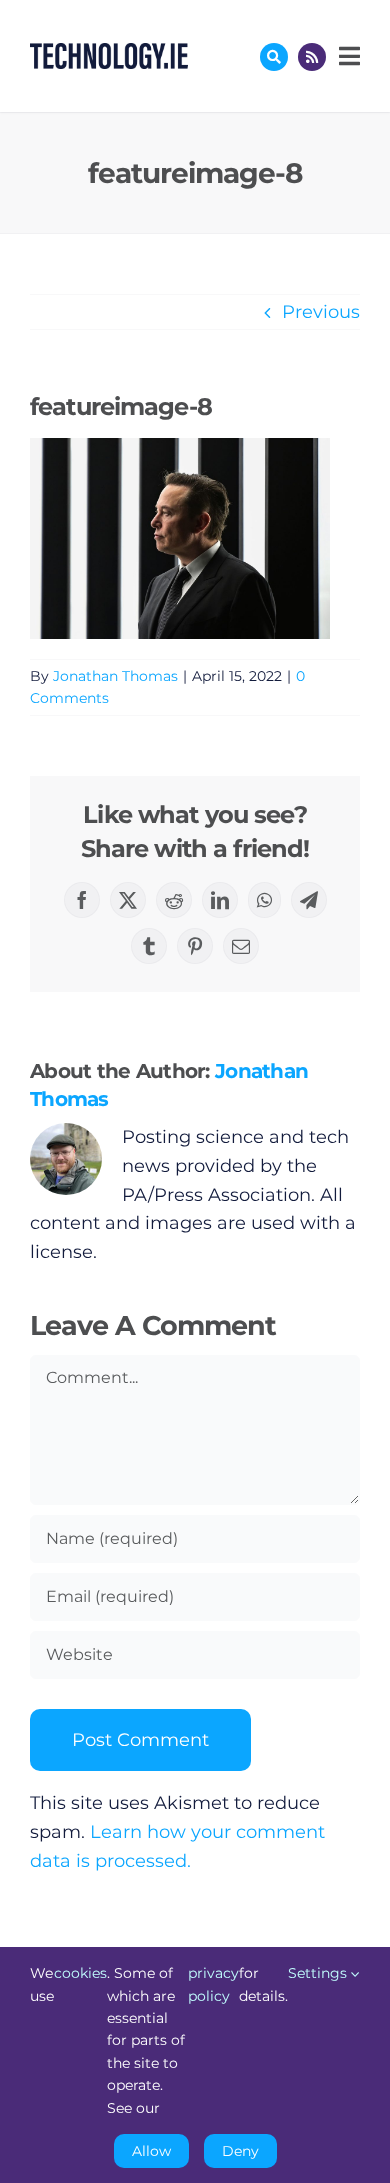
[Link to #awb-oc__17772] (274, 57)
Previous (321, 312)
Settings (319, 1973)
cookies (80, 1973)
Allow (151, 2151)
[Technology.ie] (109, 52)
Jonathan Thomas (115, 676)
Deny (240, 2151)
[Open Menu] (347, 56)
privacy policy (213, 1984)
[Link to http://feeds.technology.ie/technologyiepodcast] (312, 57)
